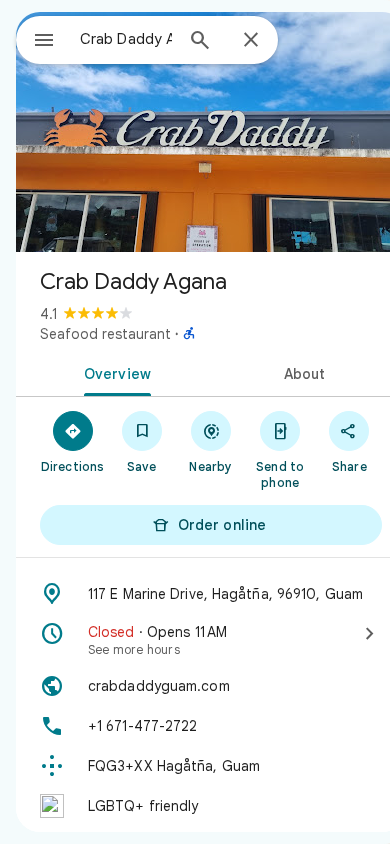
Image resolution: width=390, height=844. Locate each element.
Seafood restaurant (105, 334)
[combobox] (126, 39)
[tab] (113, 372)
